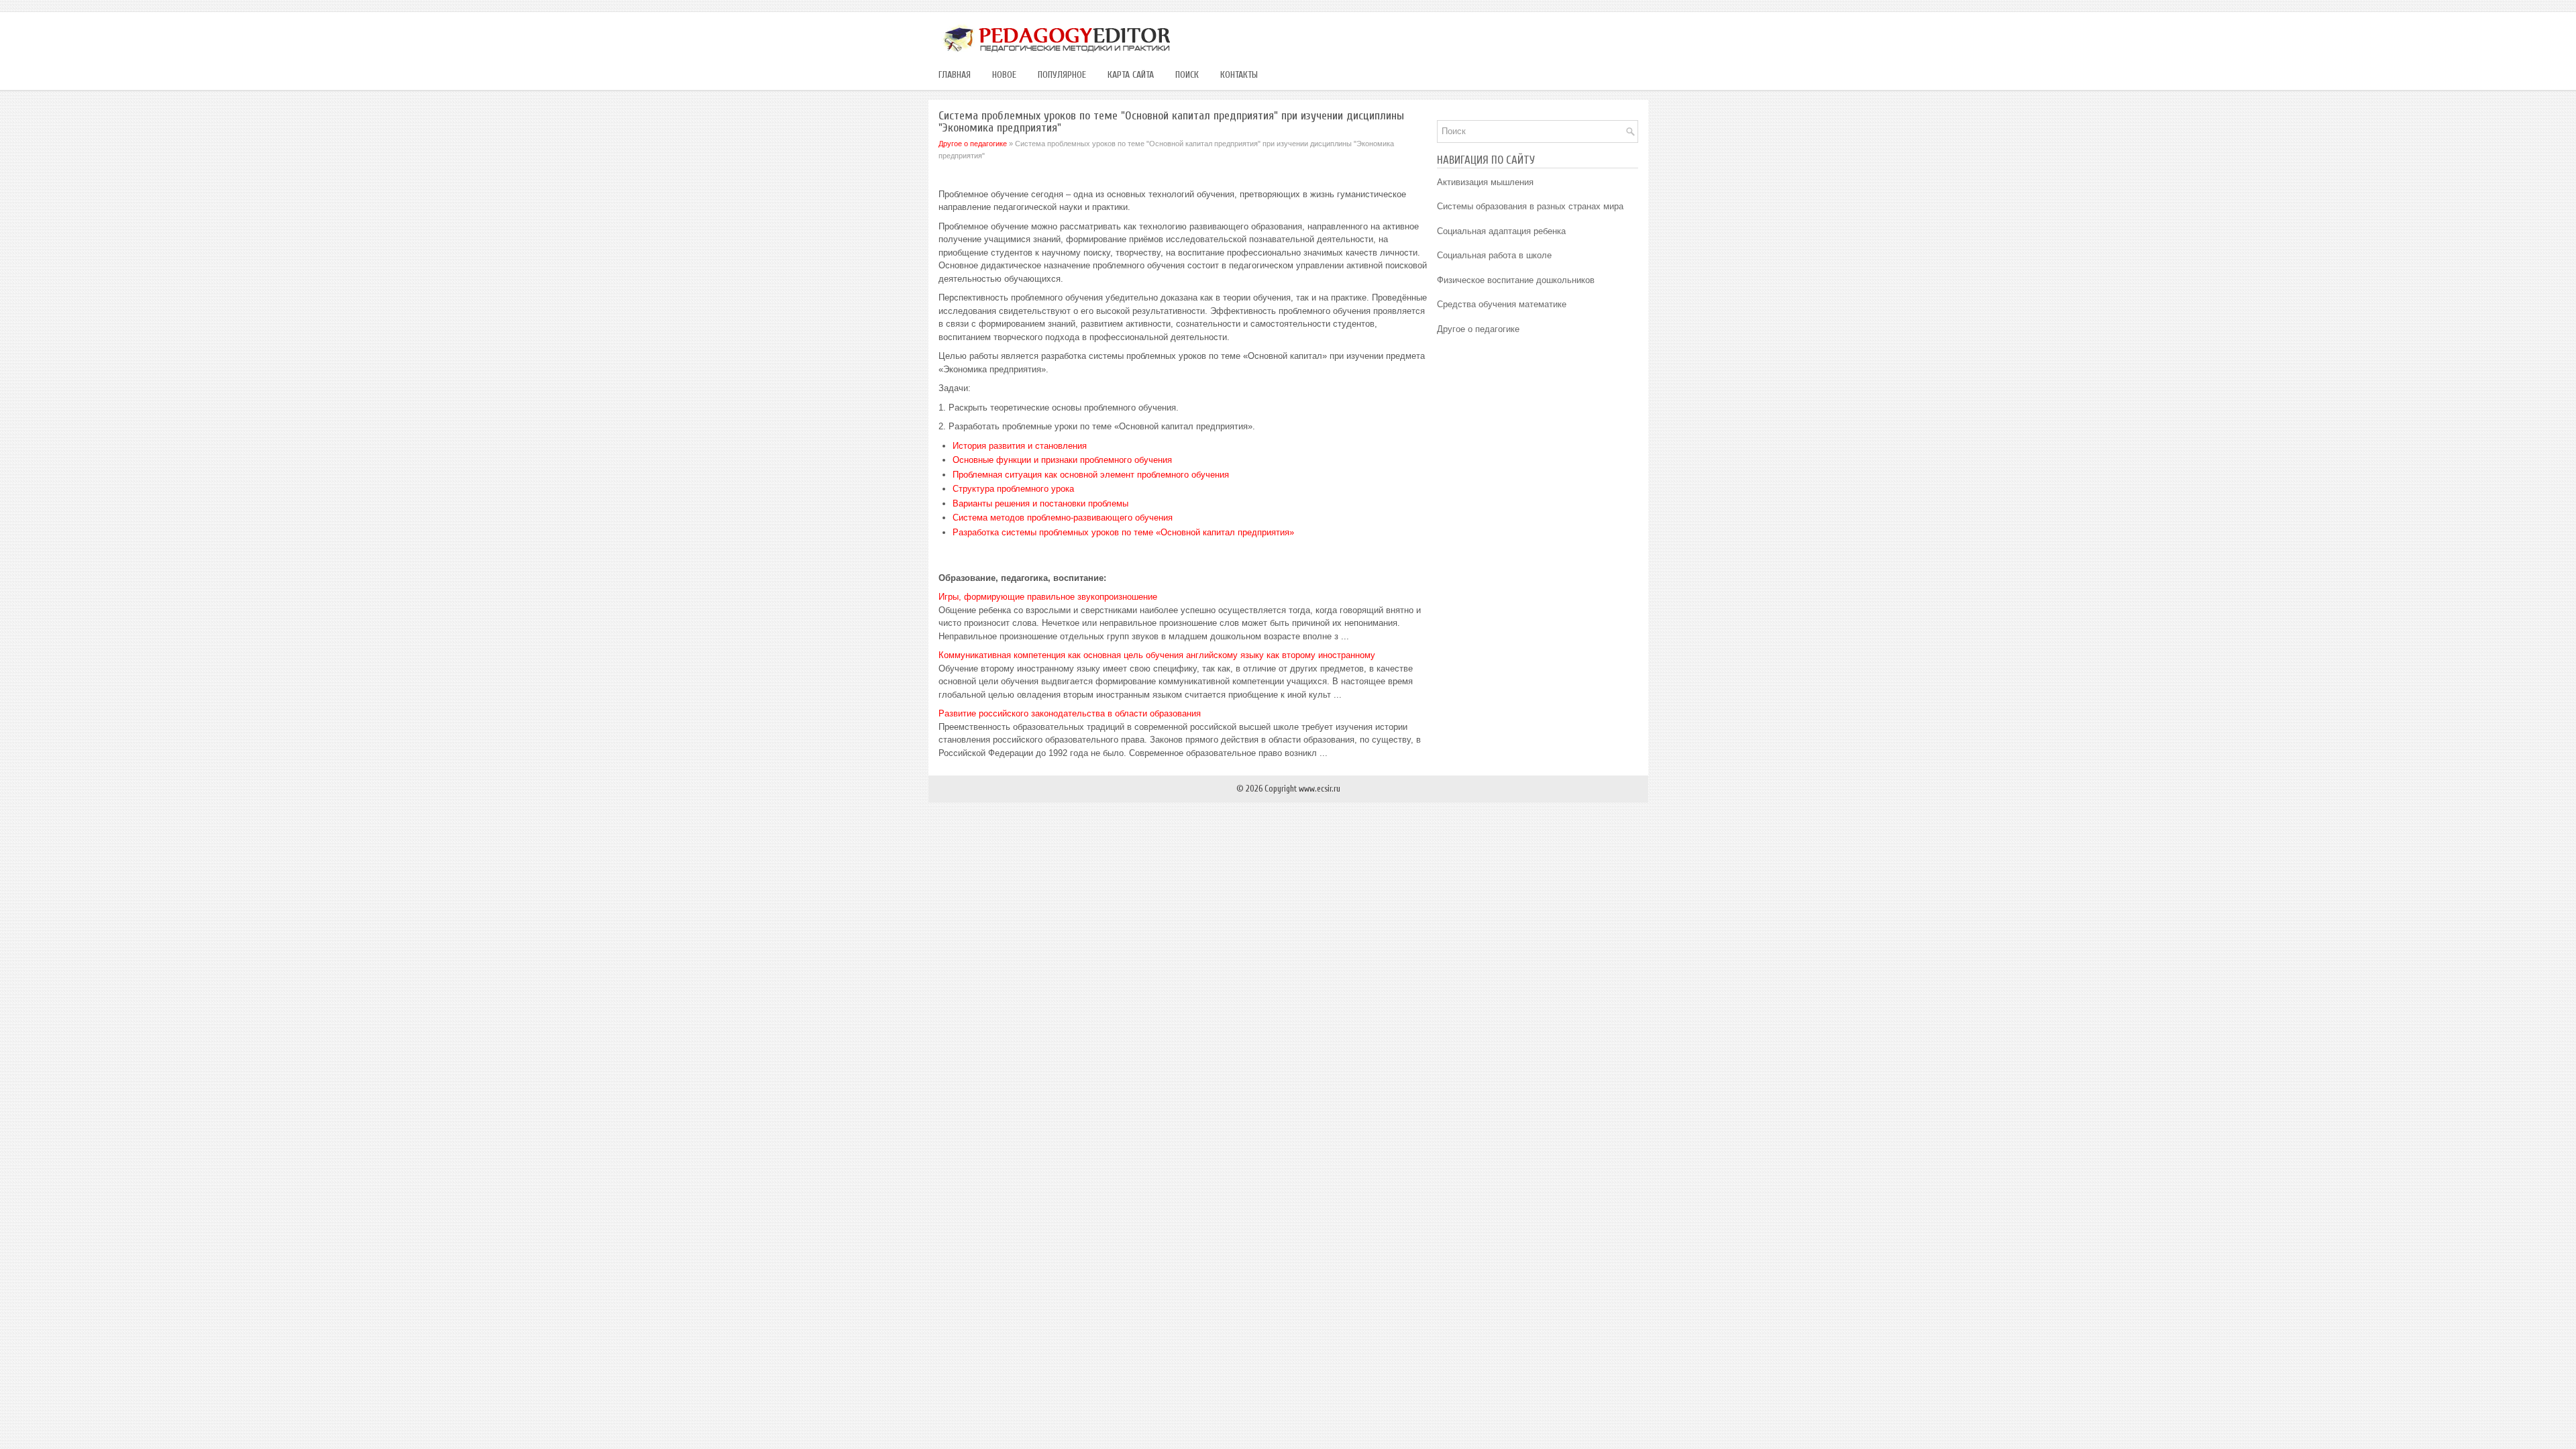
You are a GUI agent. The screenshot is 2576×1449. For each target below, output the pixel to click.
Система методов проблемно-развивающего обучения (1063, 518)
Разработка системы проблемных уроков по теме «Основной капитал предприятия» (1123, 532)
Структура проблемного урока (1013, 489)
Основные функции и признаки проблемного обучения (1062, 460)
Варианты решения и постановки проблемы (1040, 503)
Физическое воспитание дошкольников (1516, 280)
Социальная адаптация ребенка (1501, 231)
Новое (1004, 75)
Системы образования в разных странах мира (1530, 206)
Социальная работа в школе (1494, 255)
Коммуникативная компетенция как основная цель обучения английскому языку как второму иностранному (1157, 655)
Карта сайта (1131, 75)
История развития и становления (1020, 446)
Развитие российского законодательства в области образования (1070, 713)
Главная (955, 75)
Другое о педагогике (973, 144)
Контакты (1239, 75)
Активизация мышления (1485, 182)
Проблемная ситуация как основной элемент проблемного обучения (1091, 475)
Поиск (1187, 75)
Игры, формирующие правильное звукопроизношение (1048, 597)
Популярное (1062, 75)
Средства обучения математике (1502, 304)
